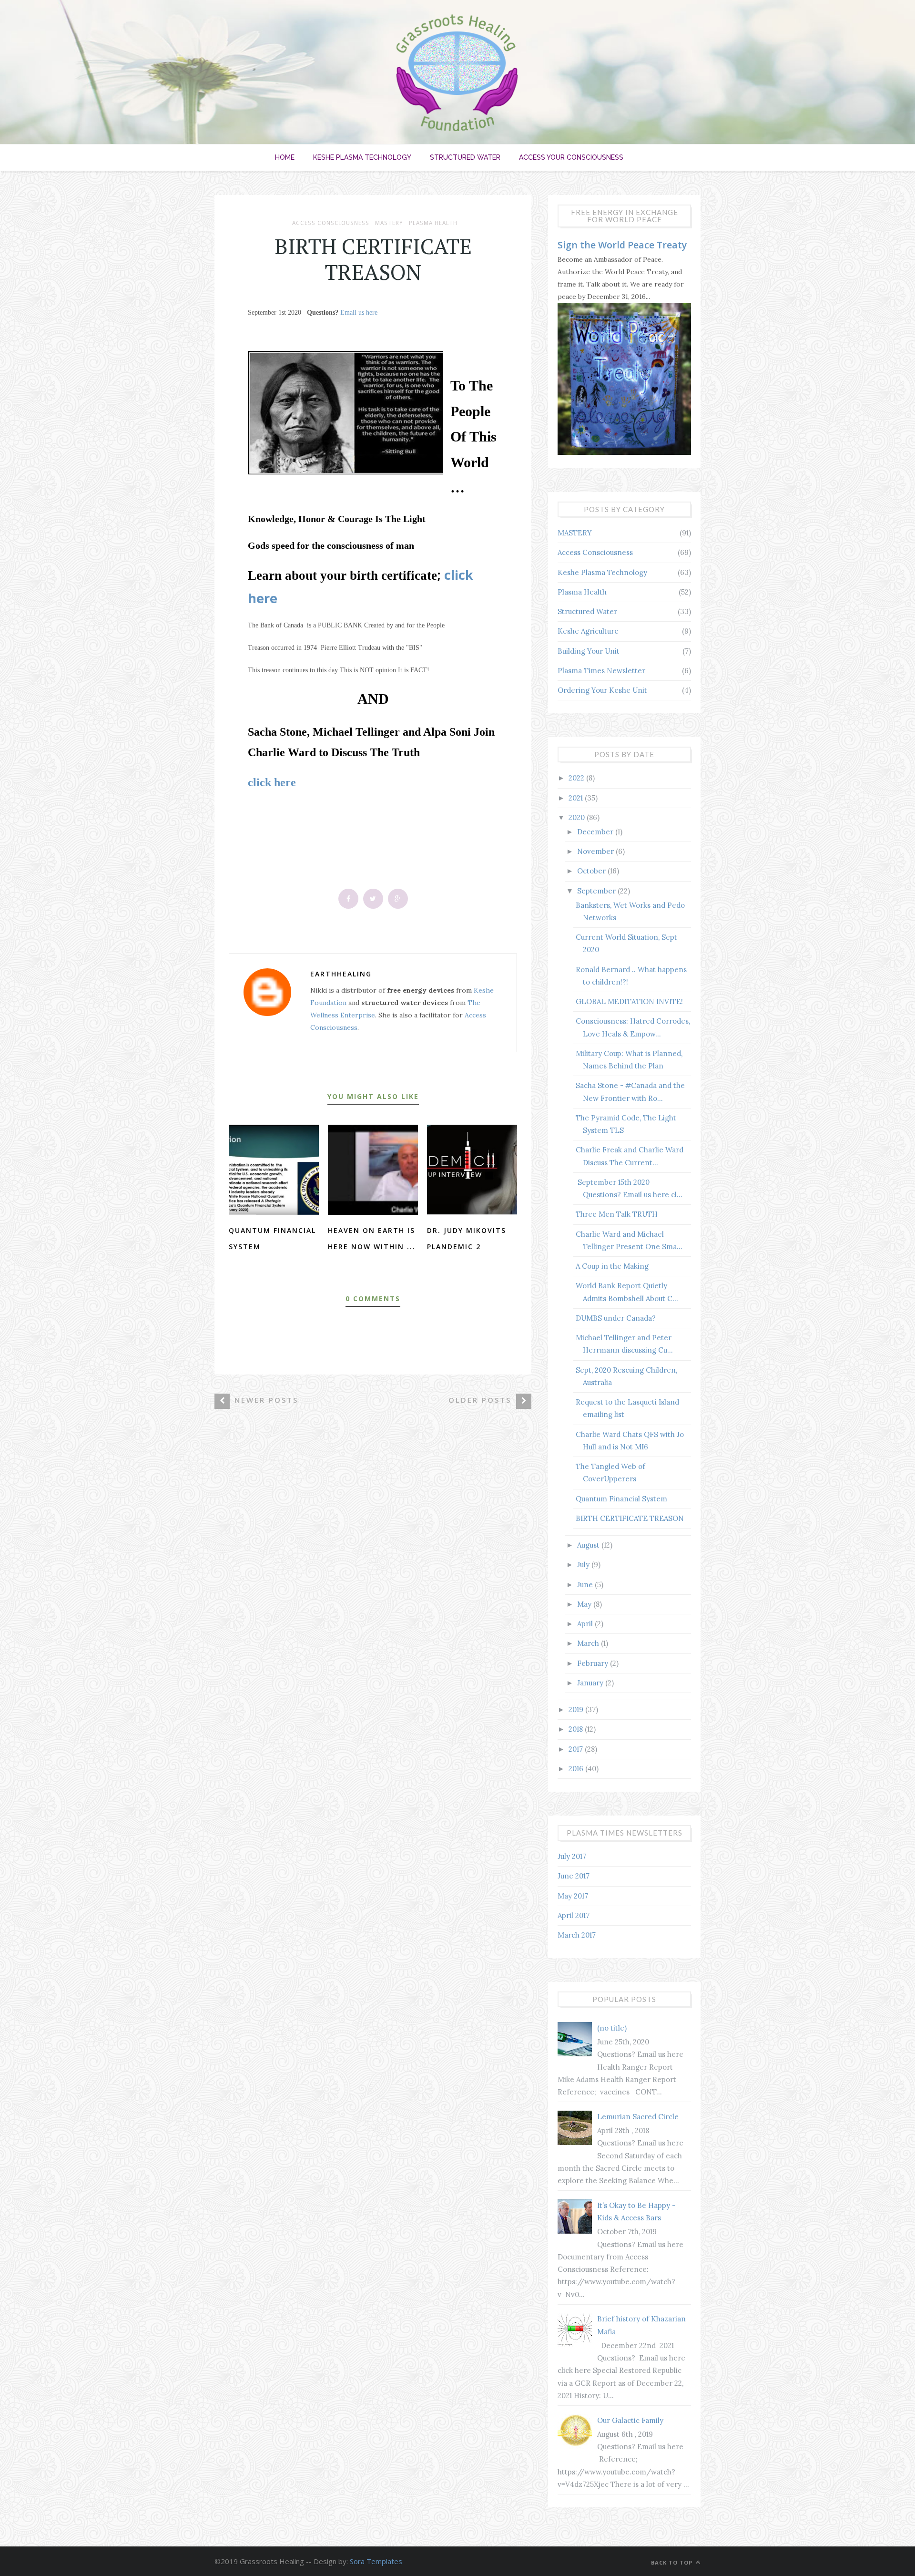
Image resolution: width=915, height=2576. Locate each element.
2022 (577, 778)
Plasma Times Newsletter (601, 671)
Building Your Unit (589, 651)
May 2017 (573, 1896)
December (596, 832)
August (589, 1545)
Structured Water (465, 157)
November (596, 851)
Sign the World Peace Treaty (622, 245)
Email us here (359, 313)
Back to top (673, 2562)
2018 (577, 1729)
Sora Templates (376, 2561)
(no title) (612, 2028)
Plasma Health (433, 223)
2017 (577, 1749)
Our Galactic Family (630, 2420)
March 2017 (577, 1935)
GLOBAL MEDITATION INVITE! (629, 1001)
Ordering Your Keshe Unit (602, 690)
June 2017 (574, 1876)
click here (272, 782)
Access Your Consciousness (571, 157)
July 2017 (572, 1856)
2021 (577, 798)
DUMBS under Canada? (616, 1318)
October (592, 871)
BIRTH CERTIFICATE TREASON (630, 1518)
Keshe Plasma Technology (362, 157)
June (586, 1585)
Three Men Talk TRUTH (617, 1214)
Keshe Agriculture (588, 631)
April (586, 1624)
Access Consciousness (331, 223)
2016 (577, 1769)
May (585, 1604)
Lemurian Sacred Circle (638, 2117)
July (584, 1565)
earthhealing (341, 974)
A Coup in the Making (612, 1266)
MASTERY (389, 223)
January (591, 1683)
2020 (578, 817)
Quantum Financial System (621, 1499)
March (589, 1643)
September (597, 891)
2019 (577, 1709)
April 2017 (574, 1915)
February (594, 1663)
